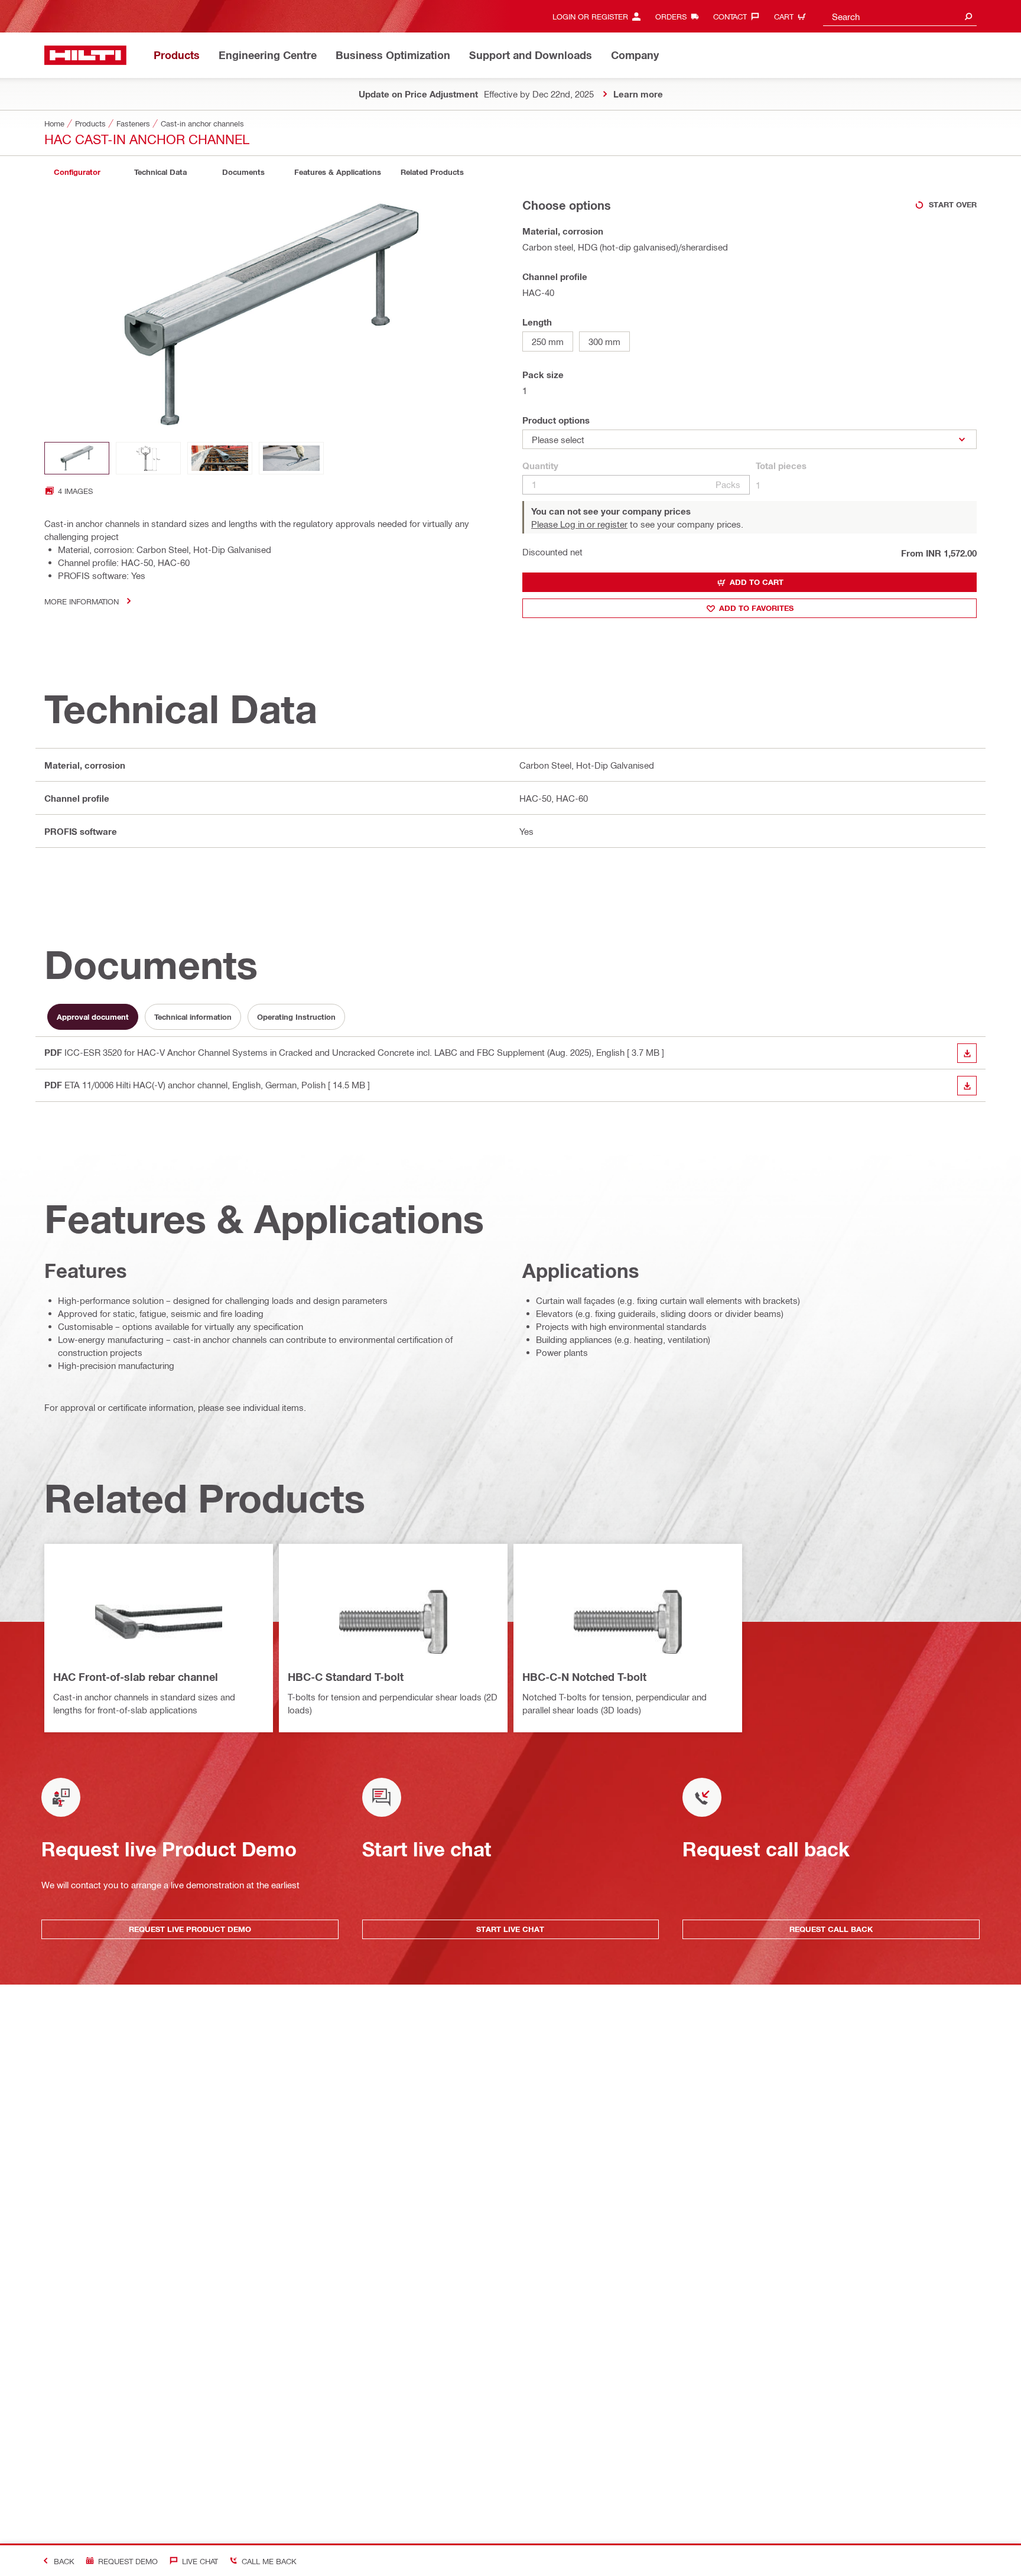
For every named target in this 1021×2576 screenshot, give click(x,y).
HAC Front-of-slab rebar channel (136, 1677)
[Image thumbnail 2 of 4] (148, 458)
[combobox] (900, 16)
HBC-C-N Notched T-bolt (584, 1677)
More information (82, 601)
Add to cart (757, 582)
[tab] (77, 172)
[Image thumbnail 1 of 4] (77, 458)
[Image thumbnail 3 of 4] (220, 458)
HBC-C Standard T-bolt (346, 1677)
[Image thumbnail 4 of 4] (291, 458)
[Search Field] (968, 16)
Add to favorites (756, 608)
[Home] (85, 55)
